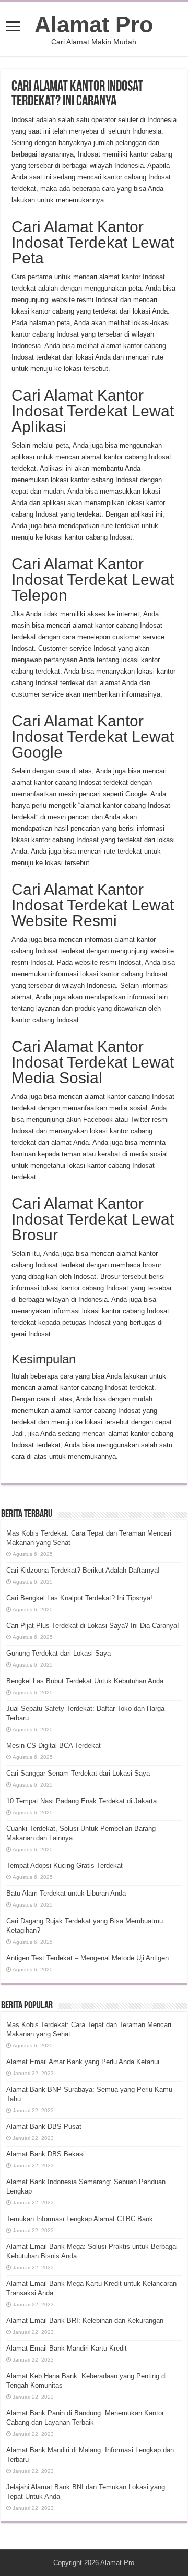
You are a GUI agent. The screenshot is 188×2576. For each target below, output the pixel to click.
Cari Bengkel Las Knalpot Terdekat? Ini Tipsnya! (79, 1598)
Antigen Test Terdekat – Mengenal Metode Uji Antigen (87, 1958)
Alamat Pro (94, 25)
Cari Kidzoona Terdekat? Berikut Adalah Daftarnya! (83, 1570)
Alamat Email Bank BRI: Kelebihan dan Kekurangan (85, 2321)
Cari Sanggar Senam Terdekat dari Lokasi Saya (78, 1773)
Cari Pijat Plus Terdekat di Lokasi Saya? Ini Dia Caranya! (93, 1626)
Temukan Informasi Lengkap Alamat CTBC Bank (80, 2219)
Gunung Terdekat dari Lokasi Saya (58, 1653)
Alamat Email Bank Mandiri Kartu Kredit (67, 2348)
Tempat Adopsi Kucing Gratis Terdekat (64, 1866)
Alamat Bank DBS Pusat (44, 2126)
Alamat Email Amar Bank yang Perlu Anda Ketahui (83, 2062)
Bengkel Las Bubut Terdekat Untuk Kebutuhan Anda (85, 1681)
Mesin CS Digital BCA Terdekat (54, 1746)
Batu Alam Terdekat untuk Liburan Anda (66, 1893)
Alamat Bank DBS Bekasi (45, 2154)
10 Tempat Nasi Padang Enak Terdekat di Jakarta (81, 1801)
